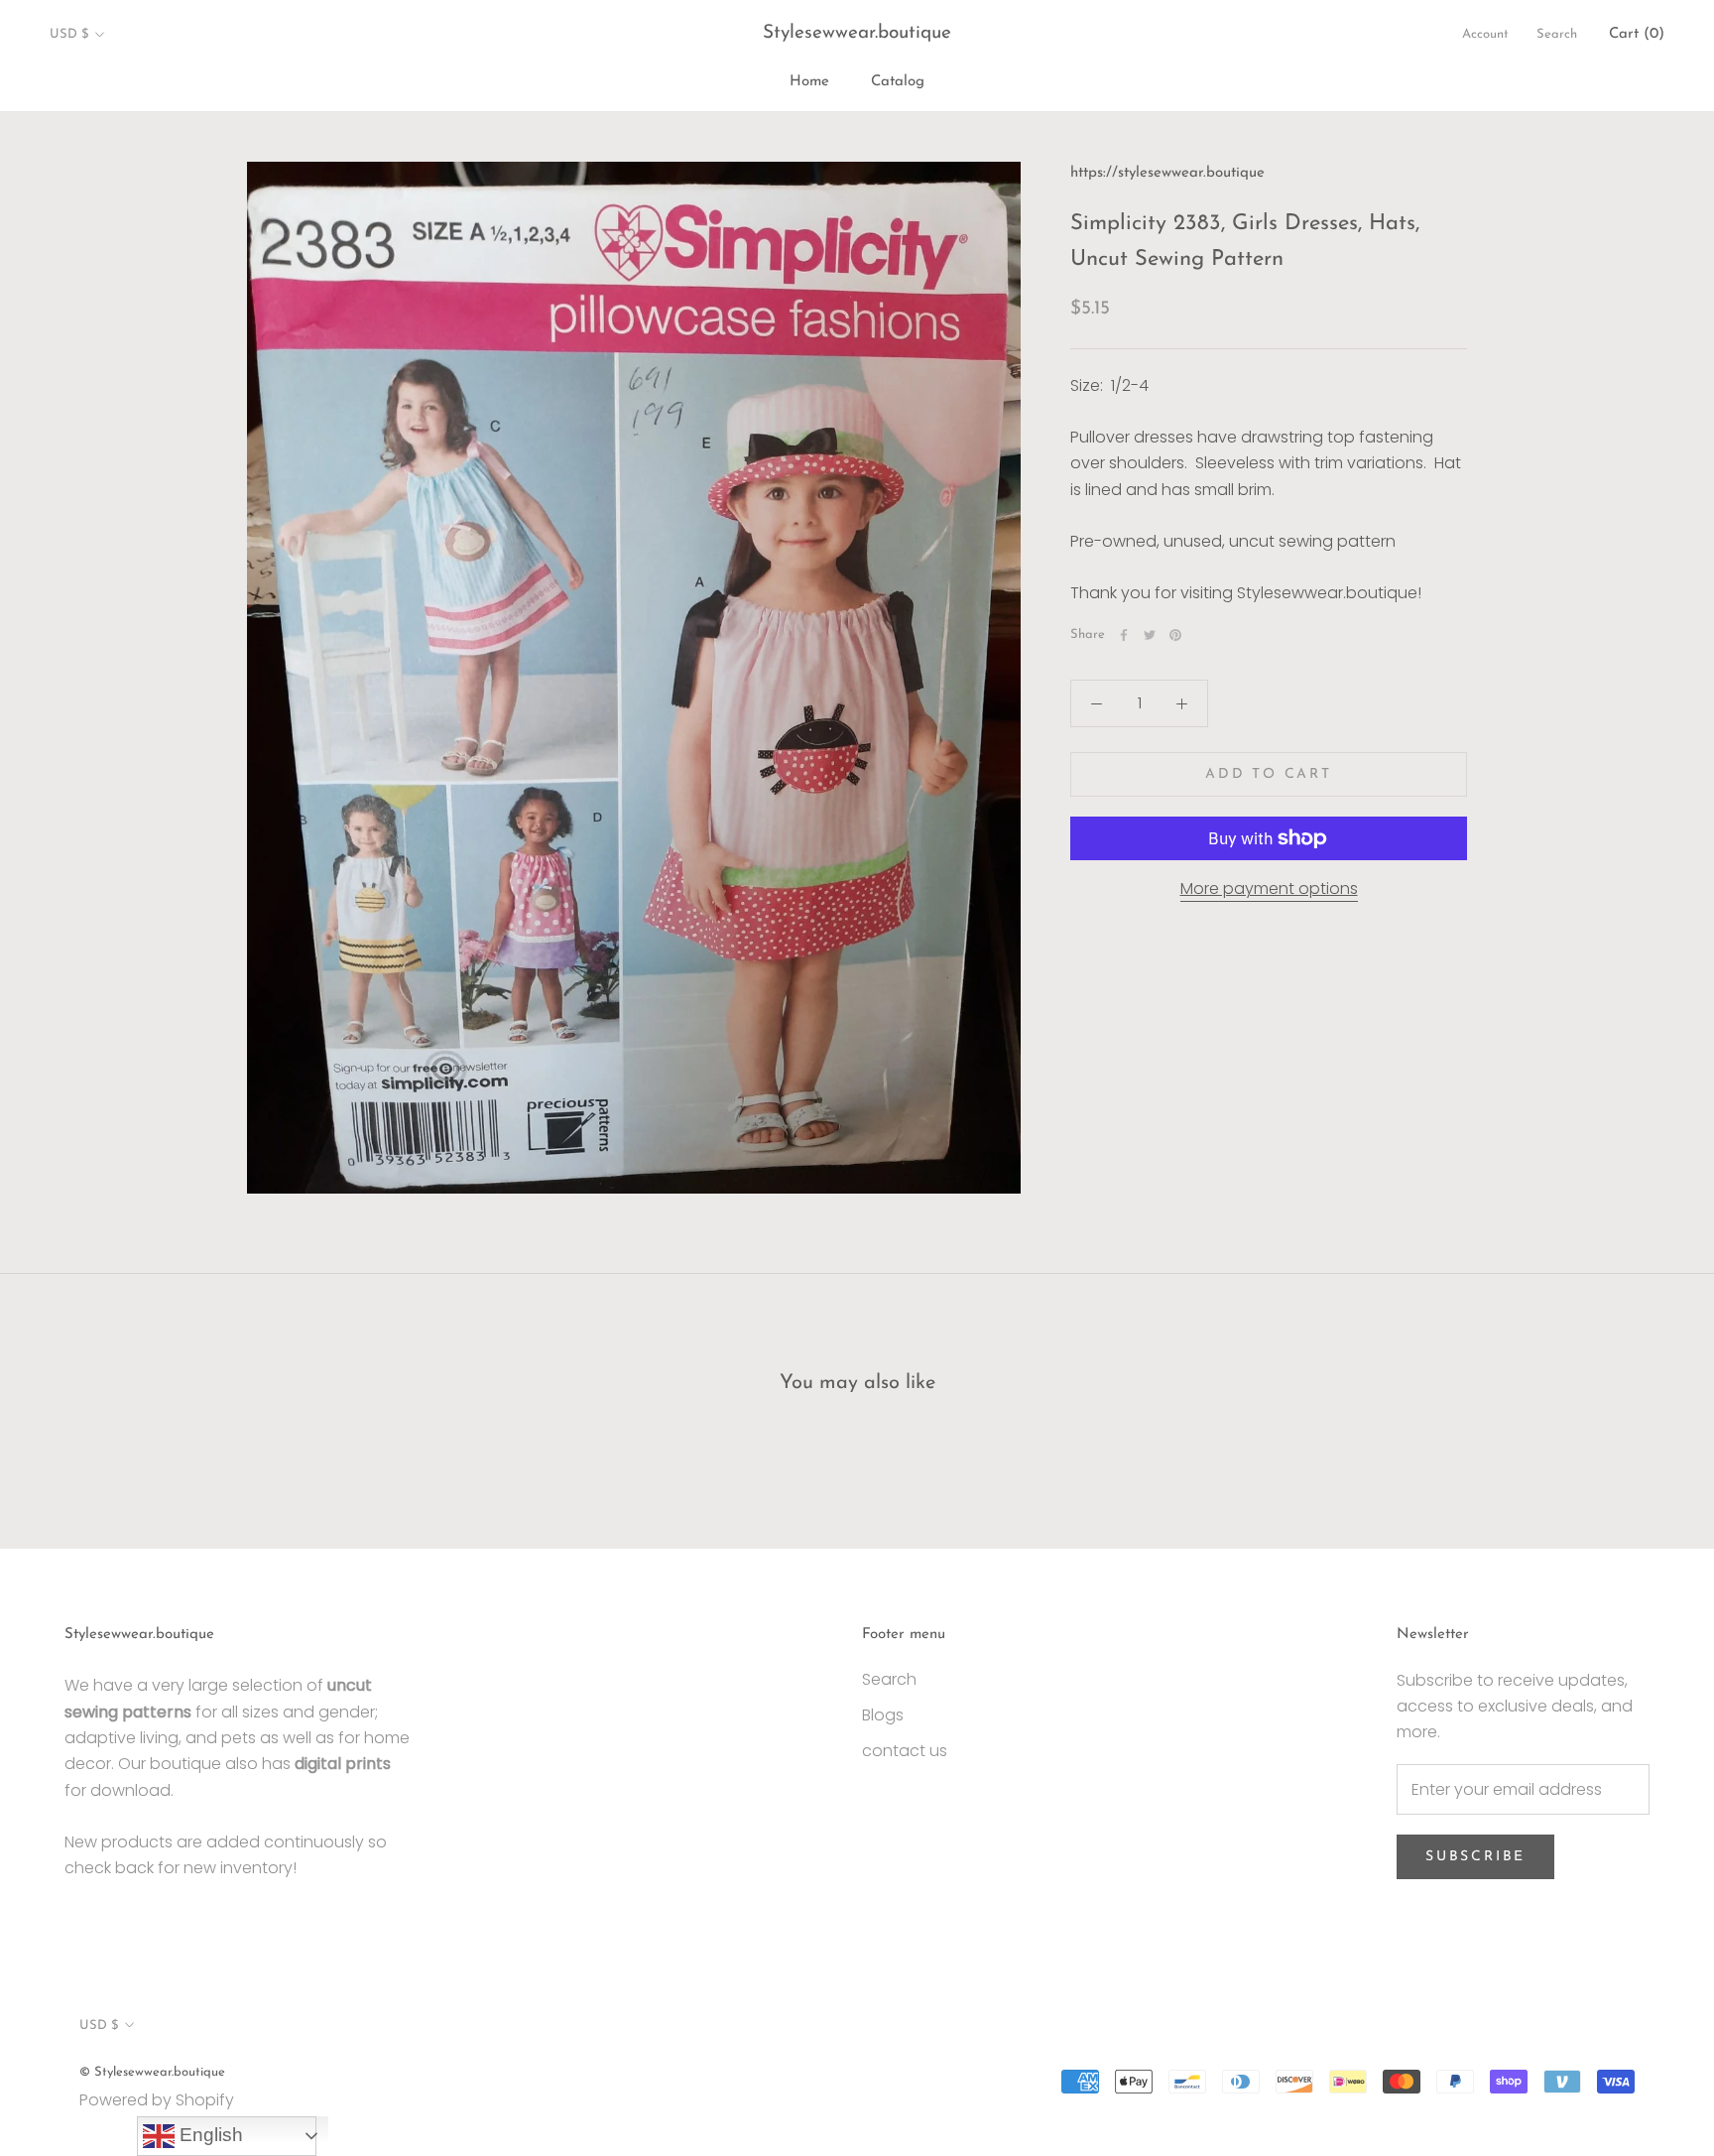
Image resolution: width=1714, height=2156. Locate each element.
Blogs (883, 1715)
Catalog (898, 82)
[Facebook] (1124, 635)
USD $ (69, 34)
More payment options (1269, 888)
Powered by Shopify (157, 2100)
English (209, 2135)
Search (1557, 34)
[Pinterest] (1175, 635)
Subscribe (1475, 1857)
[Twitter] (1150, 635)
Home (809, 82)
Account (1485, 34)
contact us (905, 1751)
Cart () (1637, 34)
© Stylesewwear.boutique (152, 2072)
